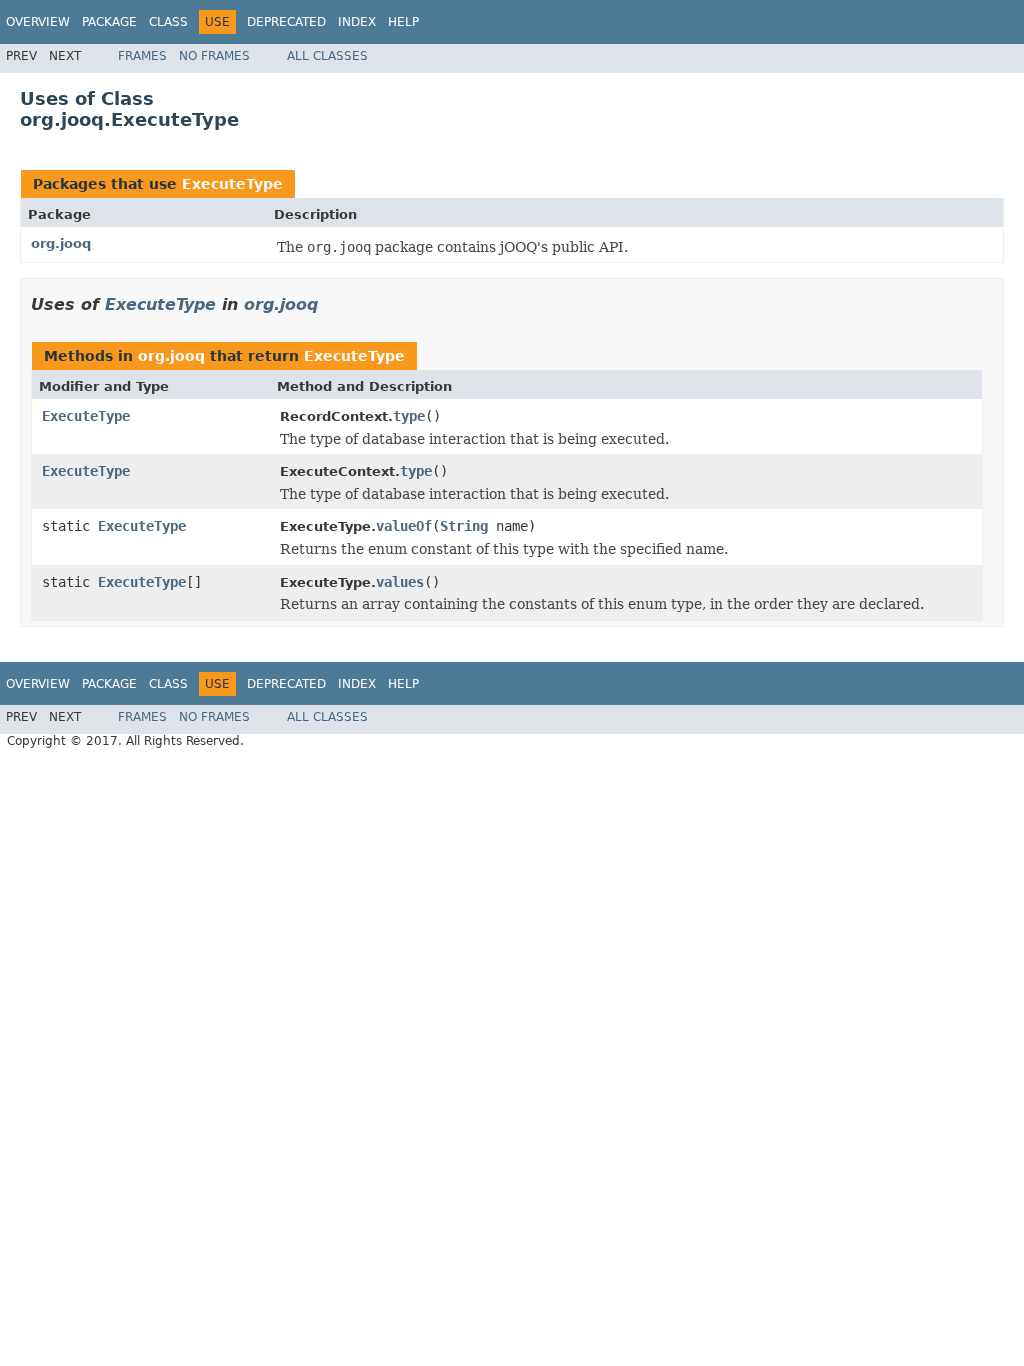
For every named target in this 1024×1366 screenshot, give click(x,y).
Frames (142, 56)
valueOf (404, 526)
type (409, 416)
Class (168, 22)
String (464, 526)
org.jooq (61, 243)
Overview (38, 22)
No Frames (214, 56)
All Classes (327, 56)
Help (403, 22)
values (400, 582)
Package (109, 22)
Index (357, 22)
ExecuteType (232, 184)
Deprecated (286, 22)
